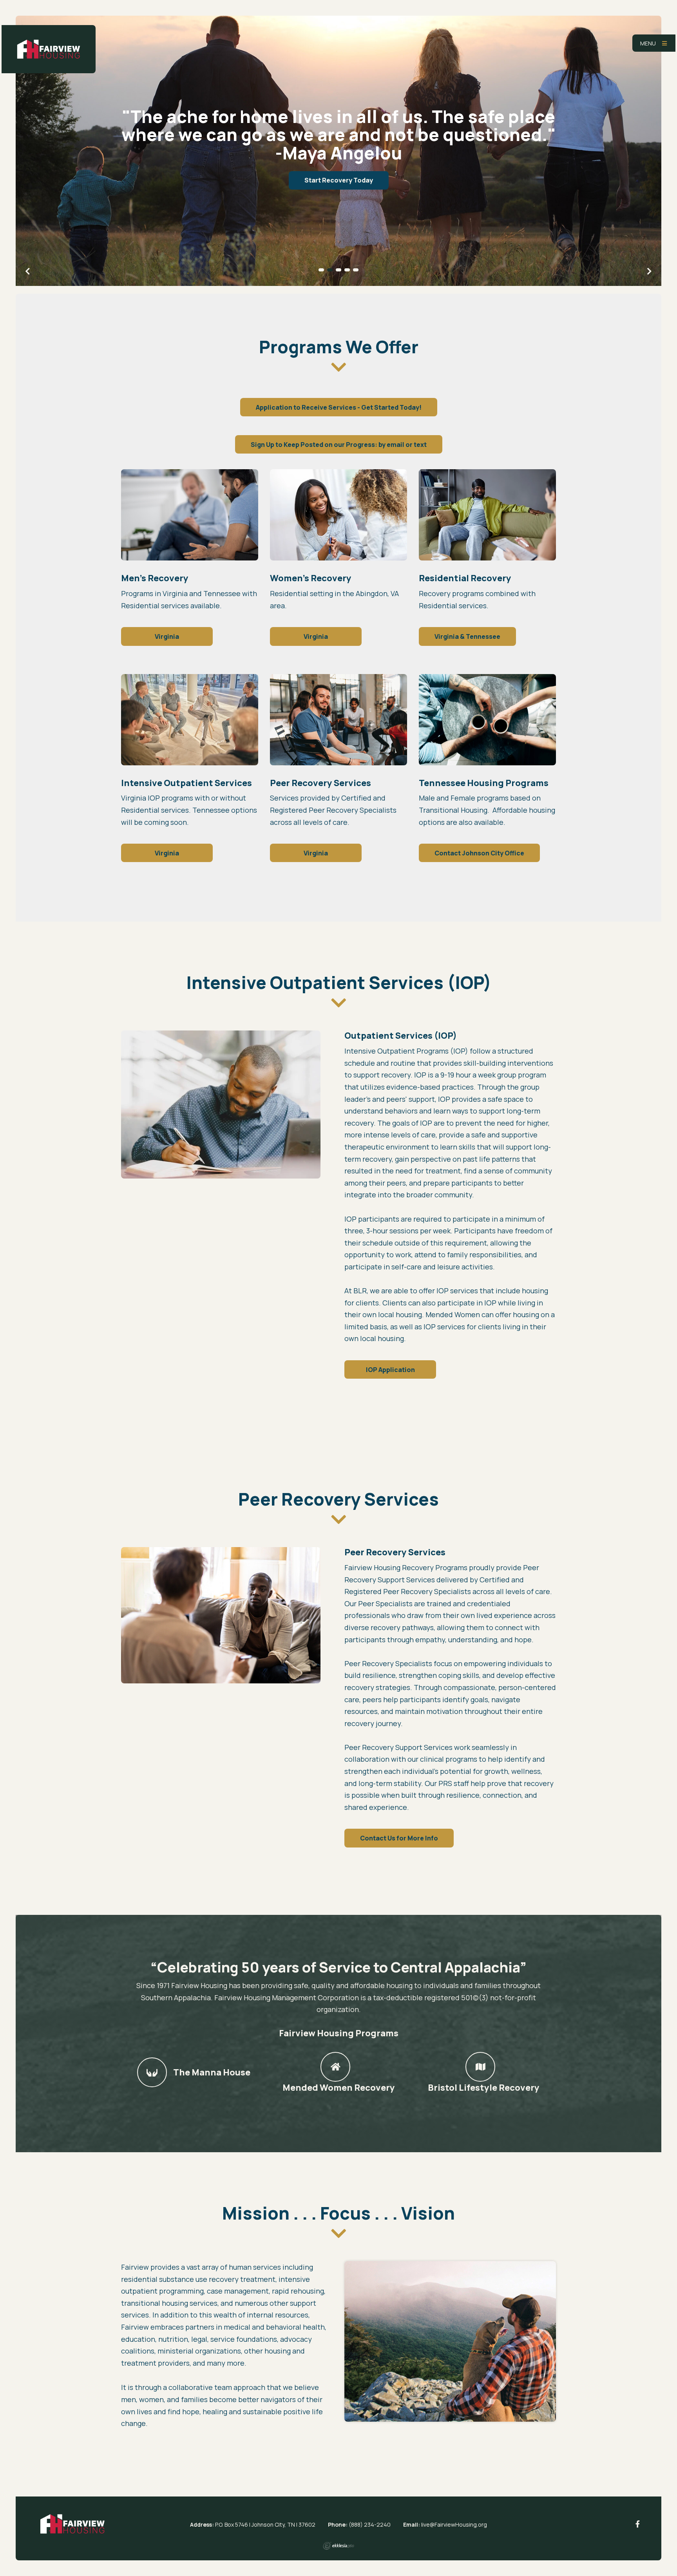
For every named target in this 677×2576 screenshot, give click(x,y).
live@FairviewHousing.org (454, 2524)
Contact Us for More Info (399, 1838)
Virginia (167, 636)
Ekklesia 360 (338, 2546)
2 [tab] (330, 270)
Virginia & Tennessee (467, 636)
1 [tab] (321, 270)
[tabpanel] (338, 151)
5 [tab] (356, 270)
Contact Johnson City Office (479, 853)
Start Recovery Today (339, 178)
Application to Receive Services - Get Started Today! (339, 407)
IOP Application (390, 1370)
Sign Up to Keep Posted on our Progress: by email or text (339, 445)
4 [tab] (347, 270)
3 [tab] (338, 270)
